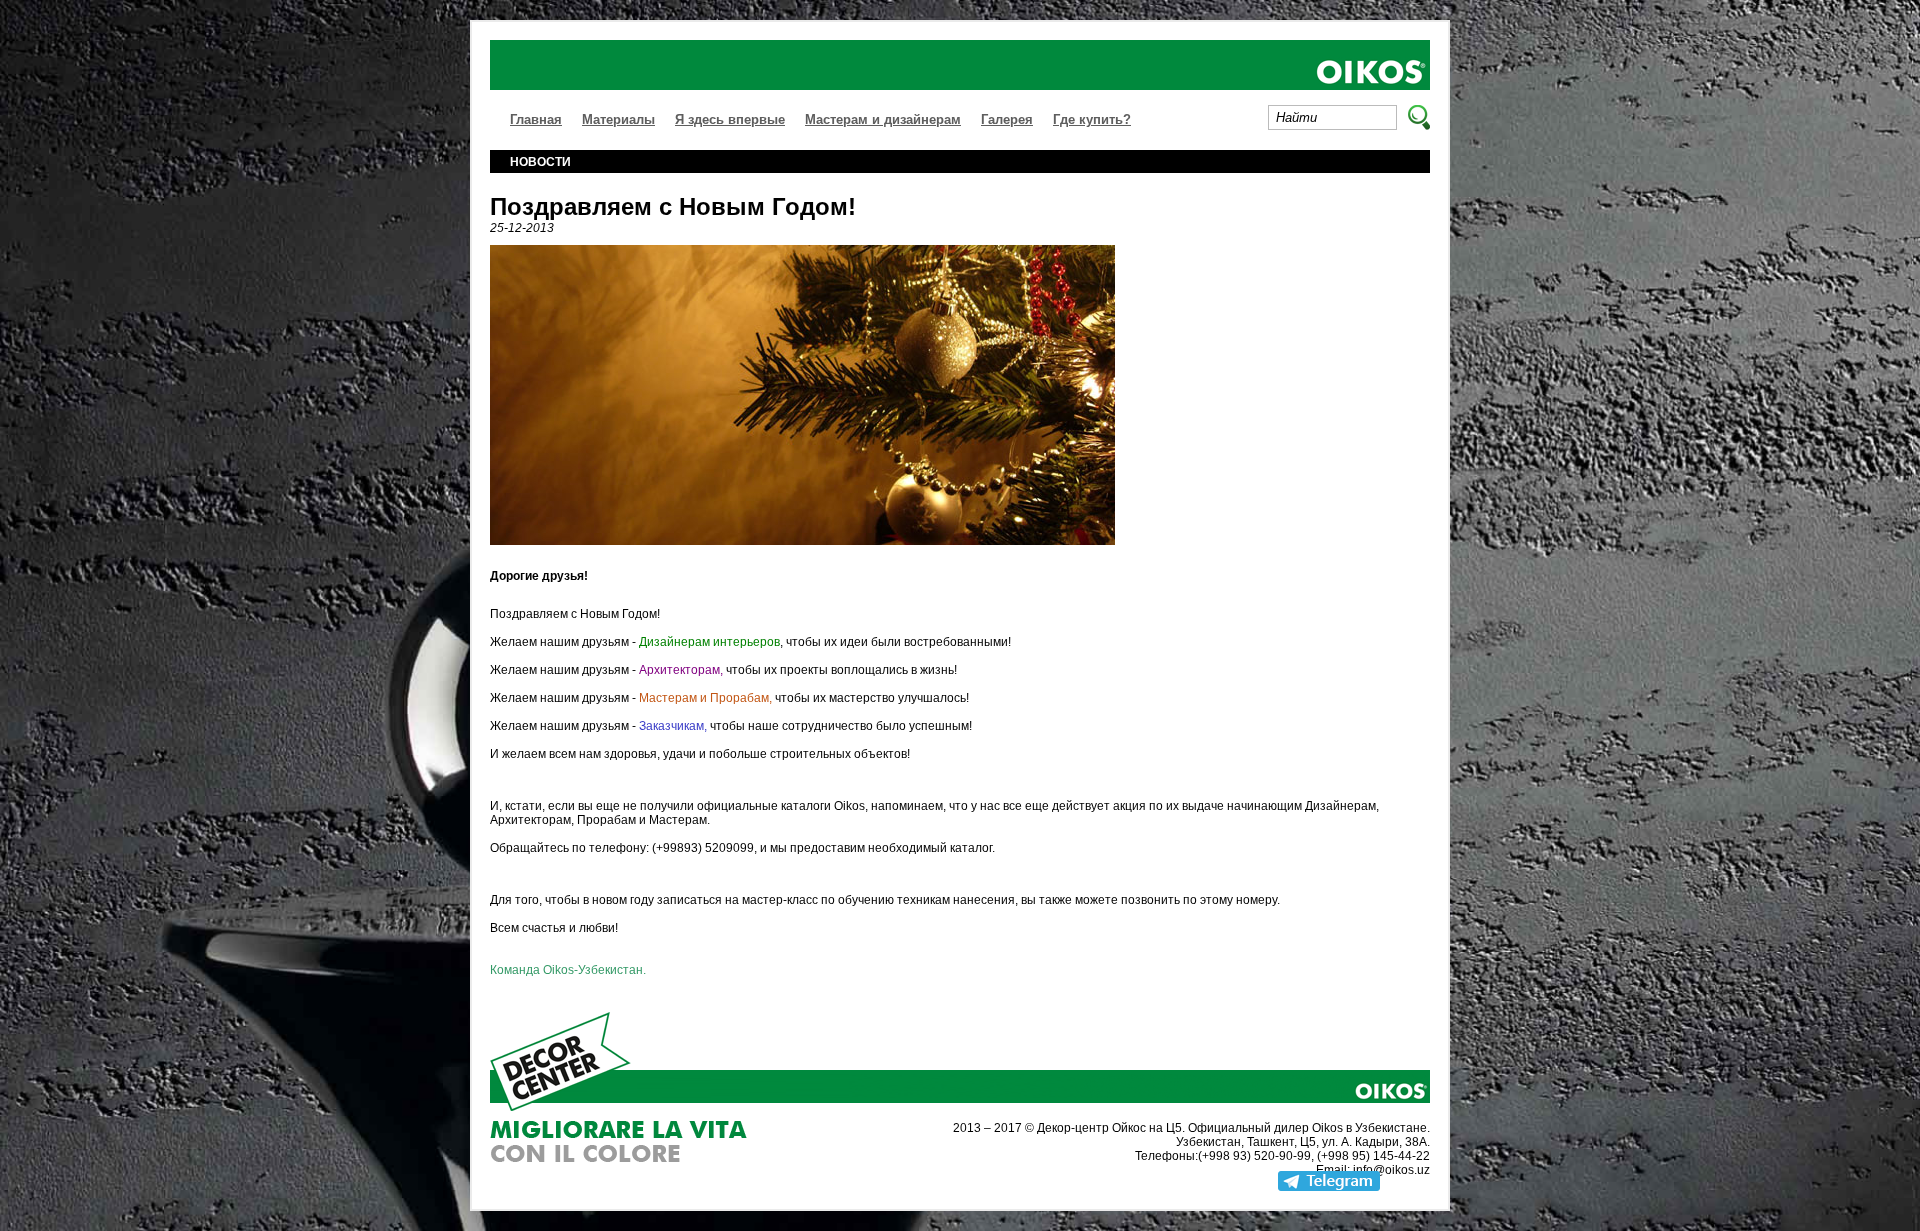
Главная (536, 119)
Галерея (1007, 119)
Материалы (618, 119)
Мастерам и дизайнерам (883, 119)
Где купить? (1092, 119)
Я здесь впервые (730, 119)
